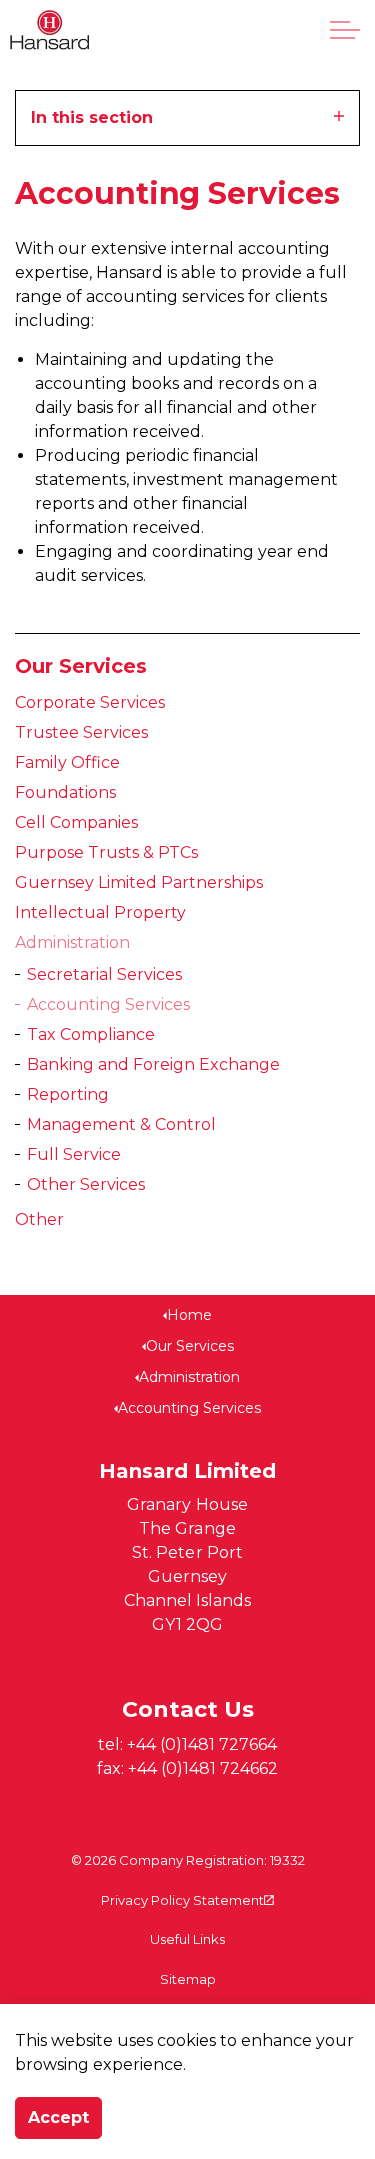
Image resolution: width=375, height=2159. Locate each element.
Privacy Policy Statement (182, 1900)
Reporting (68, 1094)
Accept (58, 2117)
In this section (92, 117)
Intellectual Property (100, 912)
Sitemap (188, 1979)
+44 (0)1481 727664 (202, 1744)
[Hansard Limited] (49, 30)
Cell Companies (76, 822)
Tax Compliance (91, 1034)
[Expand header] (345, 30)
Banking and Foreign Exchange (153, 1064)
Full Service (74, 1154)
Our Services (81, 666)
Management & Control (121, 1124)
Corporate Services (90, 702)
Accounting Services (108, 1004)
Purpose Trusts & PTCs (106, 852)
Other (39, 1219)
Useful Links (187, 1939)
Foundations (65, 792)
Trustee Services (81, 732)
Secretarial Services (104, 974)
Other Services (86, 1184)
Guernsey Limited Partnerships (139, 882)
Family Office (67, 762)
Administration (72, 942)
